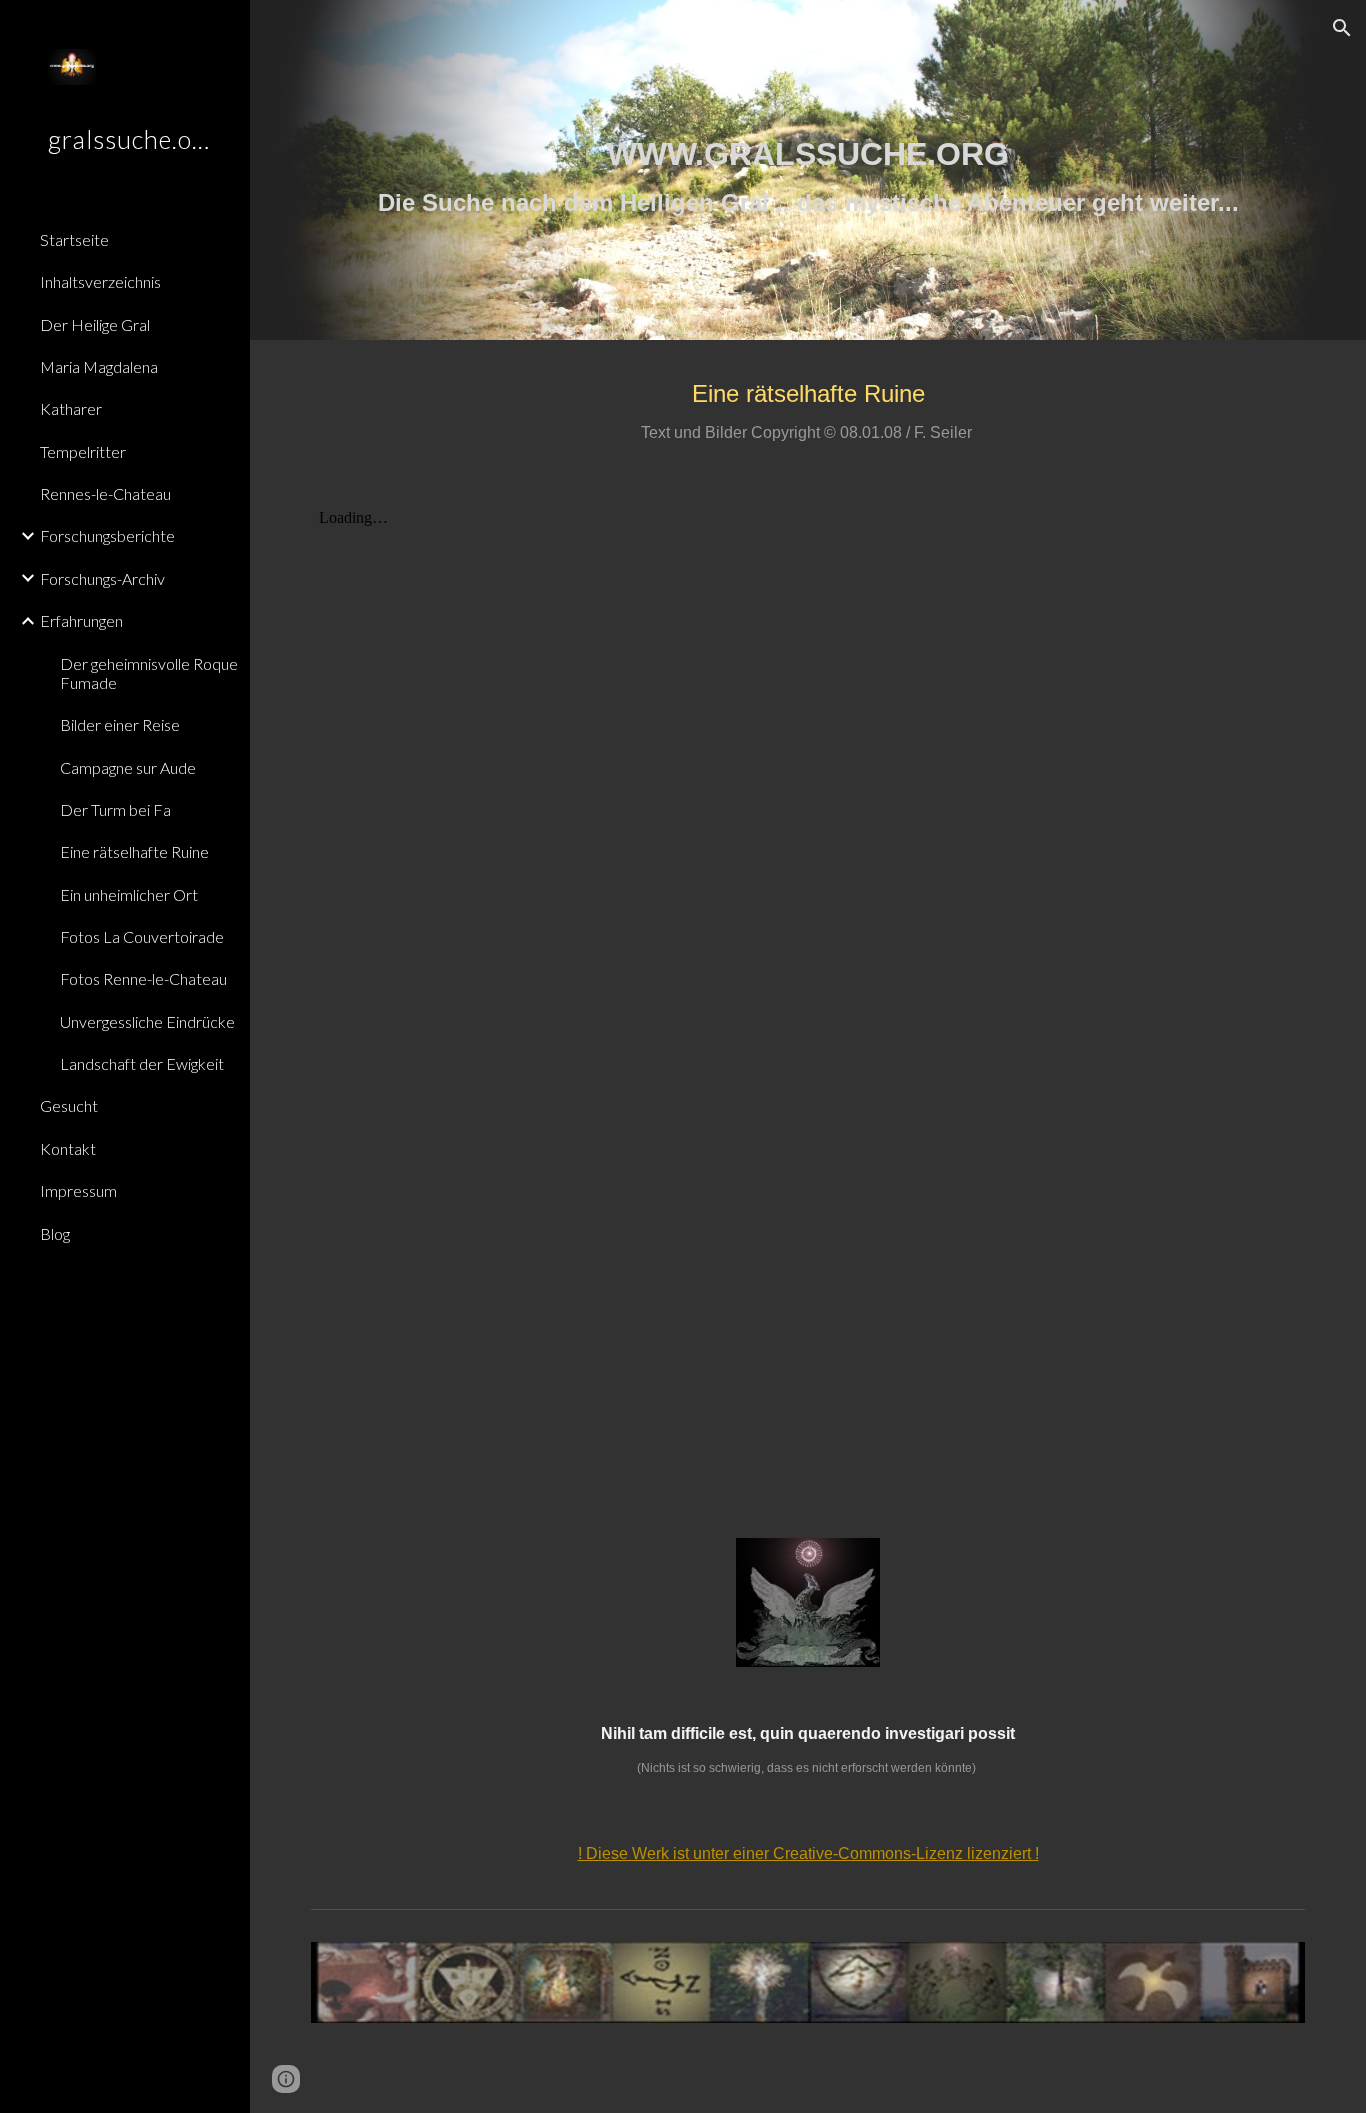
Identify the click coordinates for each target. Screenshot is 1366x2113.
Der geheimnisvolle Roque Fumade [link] (149, 673)
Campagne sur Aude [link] (128, 767)
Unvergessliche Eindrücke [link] (147, 1021)
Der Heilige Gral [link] (95, 324)
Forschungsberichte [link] (107, 535)
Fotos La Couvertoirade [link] (142, 936)
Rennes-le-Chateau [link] (105, 493)
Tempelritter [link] (83, 451)
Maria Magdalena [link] (99, 366)
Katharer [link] (71, 408)
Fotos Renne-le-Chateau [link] (143, 978)
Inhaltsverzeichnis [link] (100, 281)
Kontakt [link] (68, 1148)
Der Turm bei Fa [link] (115, 809)
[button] (1342, 28)
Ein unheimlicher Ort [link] (129, 894)
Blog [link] (55, 1233)
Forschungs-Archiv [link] (102, 578)
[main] (808, 170)
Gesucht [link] (69, 1105)
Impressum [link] (78, 1190)
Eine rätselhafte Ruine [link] (134, 851)
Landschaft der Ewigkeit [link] (142, 1063)
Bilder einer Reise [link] (120, 724)
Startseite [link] (74, 239)
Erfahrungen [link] (81, 620)
